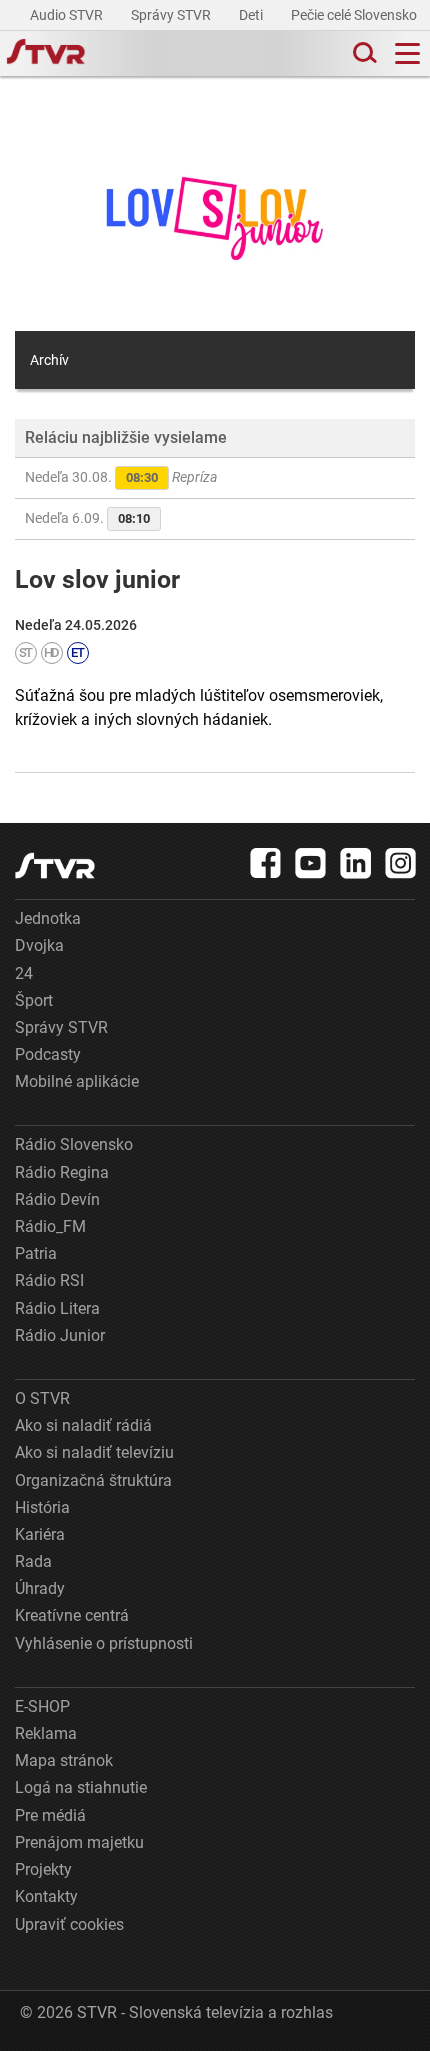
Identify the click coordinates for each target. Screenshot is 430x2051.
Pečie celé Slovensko (355, 15)
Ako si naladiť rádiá (83, 1425)
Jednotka (48, 918)
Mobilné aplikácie (77, 1081)
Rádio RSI (49, 1280)
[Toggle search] (363, 53)
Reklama (46, 1733)
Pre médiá (50, 1815)
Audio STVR (68, 15)
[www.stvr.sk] (55, 865)
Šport (34, 1000)
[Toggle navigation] (407, 53)
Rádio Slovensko (74, 1144)
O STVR (42, 1398)
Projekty (43, 1869)
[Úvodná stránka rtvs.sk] (46, 54)
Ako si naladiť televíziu (94, 1452)
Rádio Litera (57, 1308)
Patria (36, 1253)
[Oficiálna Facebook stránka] (266, 863)
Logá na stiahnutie (81, 1787)
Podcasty (48, 1054)
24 (24, 973)
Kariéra (40, 1534)
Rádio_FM (50, 1226)
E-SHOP (42, 1706)
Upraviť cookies (69, 1924)
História (42, 1507)
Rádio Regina (62, 1172)
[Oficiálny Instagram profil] (401, 863)
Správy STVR (172, 15)
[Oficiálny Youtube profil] (311, 863)
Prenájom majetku (79, 1842)
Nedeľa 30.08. (121, 477)
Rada (33, 1561)
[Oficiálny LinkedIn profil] (356, 863)
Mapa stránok (64, 1760)
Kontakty (46, 1896)
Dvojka (39, 945)
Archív (49, 360)
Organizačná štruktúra (93, 1480)
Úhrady (40, 1588)
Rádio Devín (57, 1199)
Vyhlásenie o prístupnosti (104, 1643)
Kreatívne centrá (72, 1615)
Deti (252, 15)
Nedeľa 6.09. (87, 518)
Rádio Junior (60, 1335)
